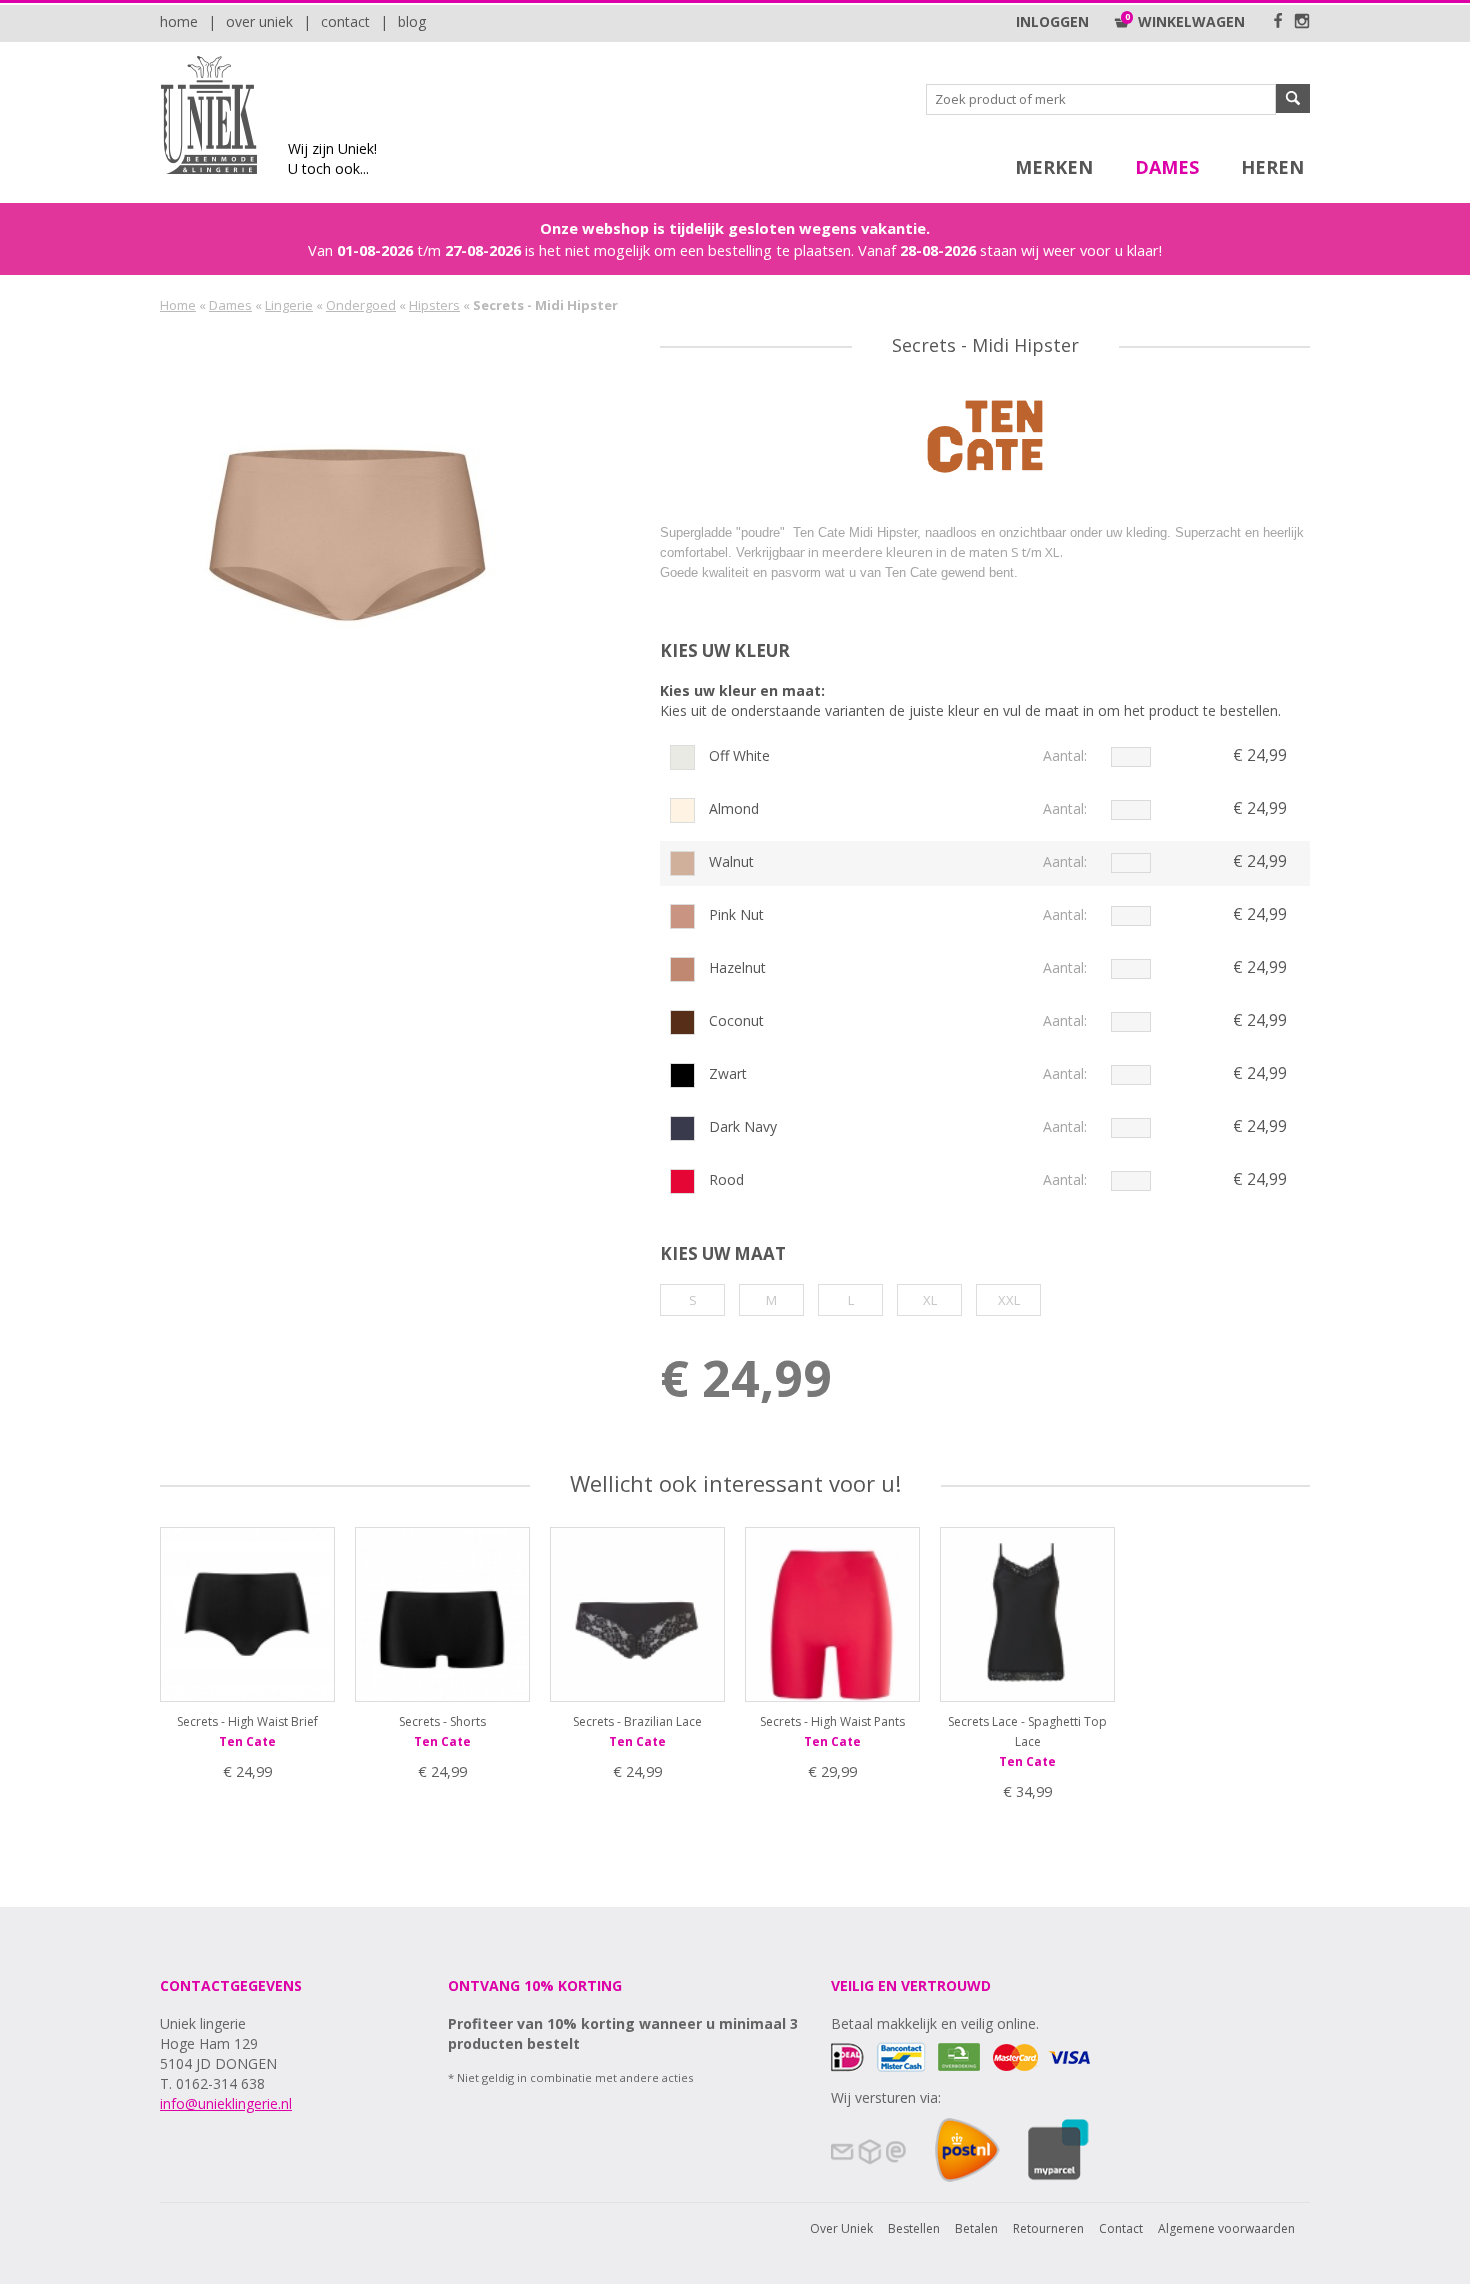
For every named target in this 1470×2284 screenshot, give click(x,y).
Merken (1054, 167)
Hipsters (434, 305)
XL (930, 1300)
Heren (1272, 167)
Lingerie (289, 305)
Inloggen (1052, 21)
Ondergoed (361, 305)
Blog (412, 21)
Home (179, 21)
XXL (1009, 1300)
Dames (1167, 167)
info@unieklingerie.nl (226, 2103)
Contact (345, 21)
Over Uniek (259, 21)
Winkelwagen (1187, 21)
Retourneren (1048, 2228)
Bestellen (914, 2228)
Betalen (976, 2228)
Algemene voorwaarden (1226, 2228)
